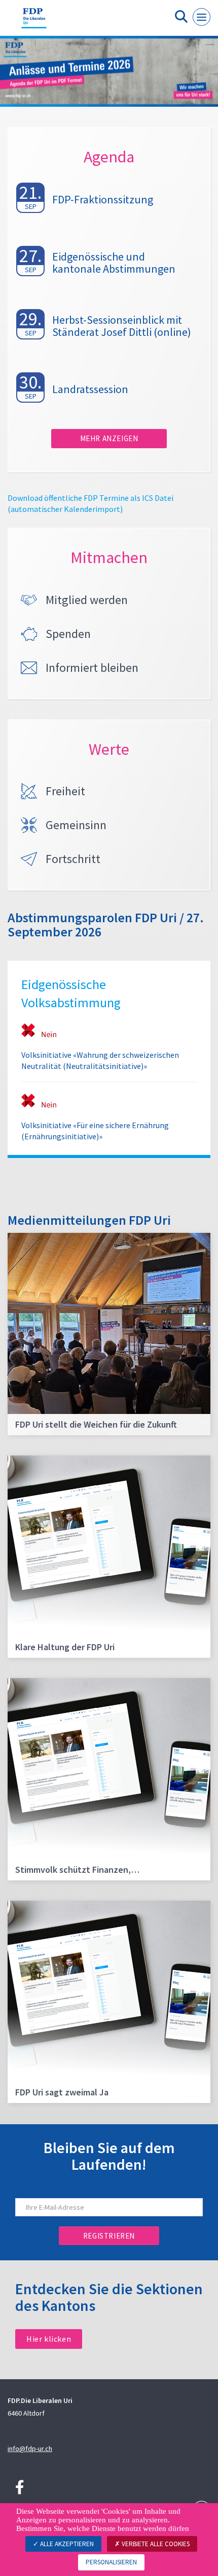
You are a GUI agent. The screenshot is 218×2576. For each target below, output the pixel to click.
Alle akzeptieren (66, 2544)
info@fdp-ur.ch (30, 2449)
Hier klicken (49, 2339)
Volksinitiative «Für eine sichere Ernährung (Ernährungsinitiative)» (95, 1131)
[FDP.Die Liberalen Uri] (34, 22)
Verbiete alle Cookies (155, 2544)
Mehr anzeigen (109, 438)
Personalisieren (111, 2562)
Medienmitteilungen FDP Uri (89, 1220)
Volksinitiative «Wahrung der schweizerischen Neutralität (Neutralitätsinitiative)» (100, 1060)
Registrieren (109, 2236)
